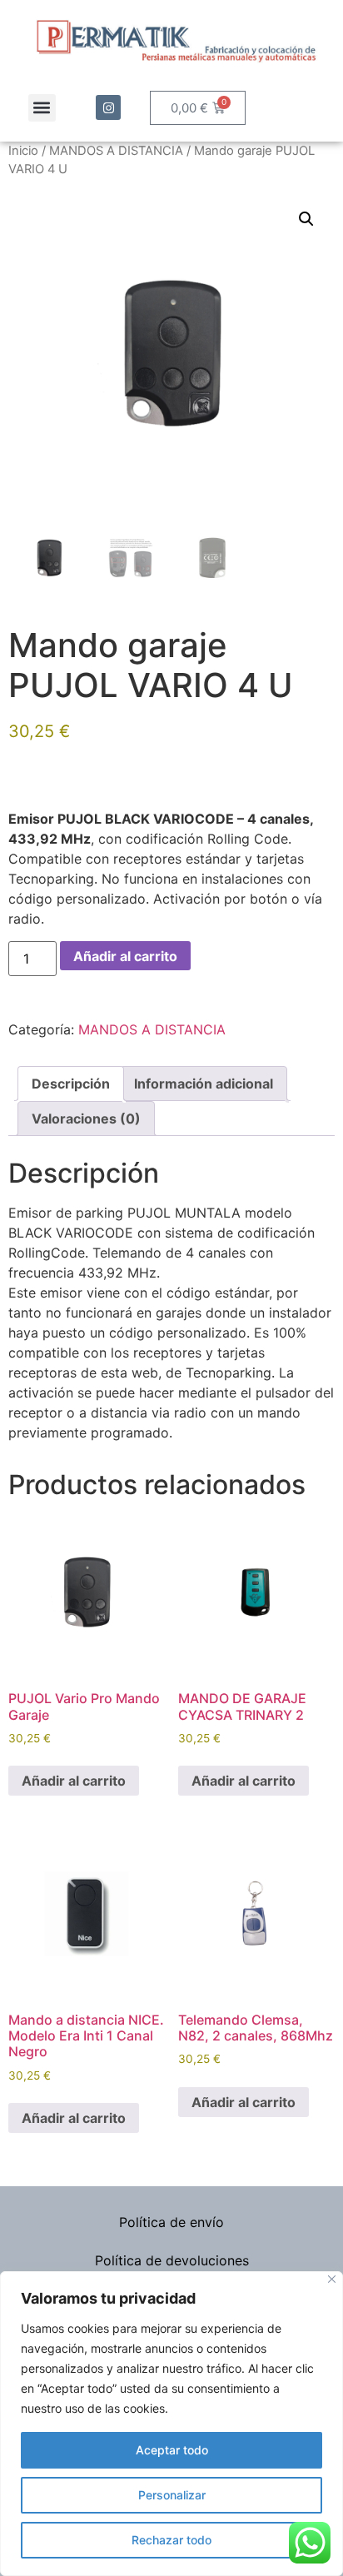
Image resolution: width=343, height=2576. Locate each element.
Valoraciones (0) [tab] (86, 1119)
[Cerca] (332, 2279)
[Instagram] (108, 107)
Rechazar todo (171, 2540)
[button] (42, 108)
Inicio (23, 151)
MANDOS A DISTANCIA (116, 151)
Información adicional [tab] (204, 1084)
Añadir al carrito (125, 956)
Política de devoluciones (172, 2260)
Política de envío (171, 2222)
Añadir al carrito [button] (74, 1781)
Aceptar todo (172, 2450)
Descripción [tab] (71, 1084)
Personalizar (172, 2495)
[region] (171, 2424)
